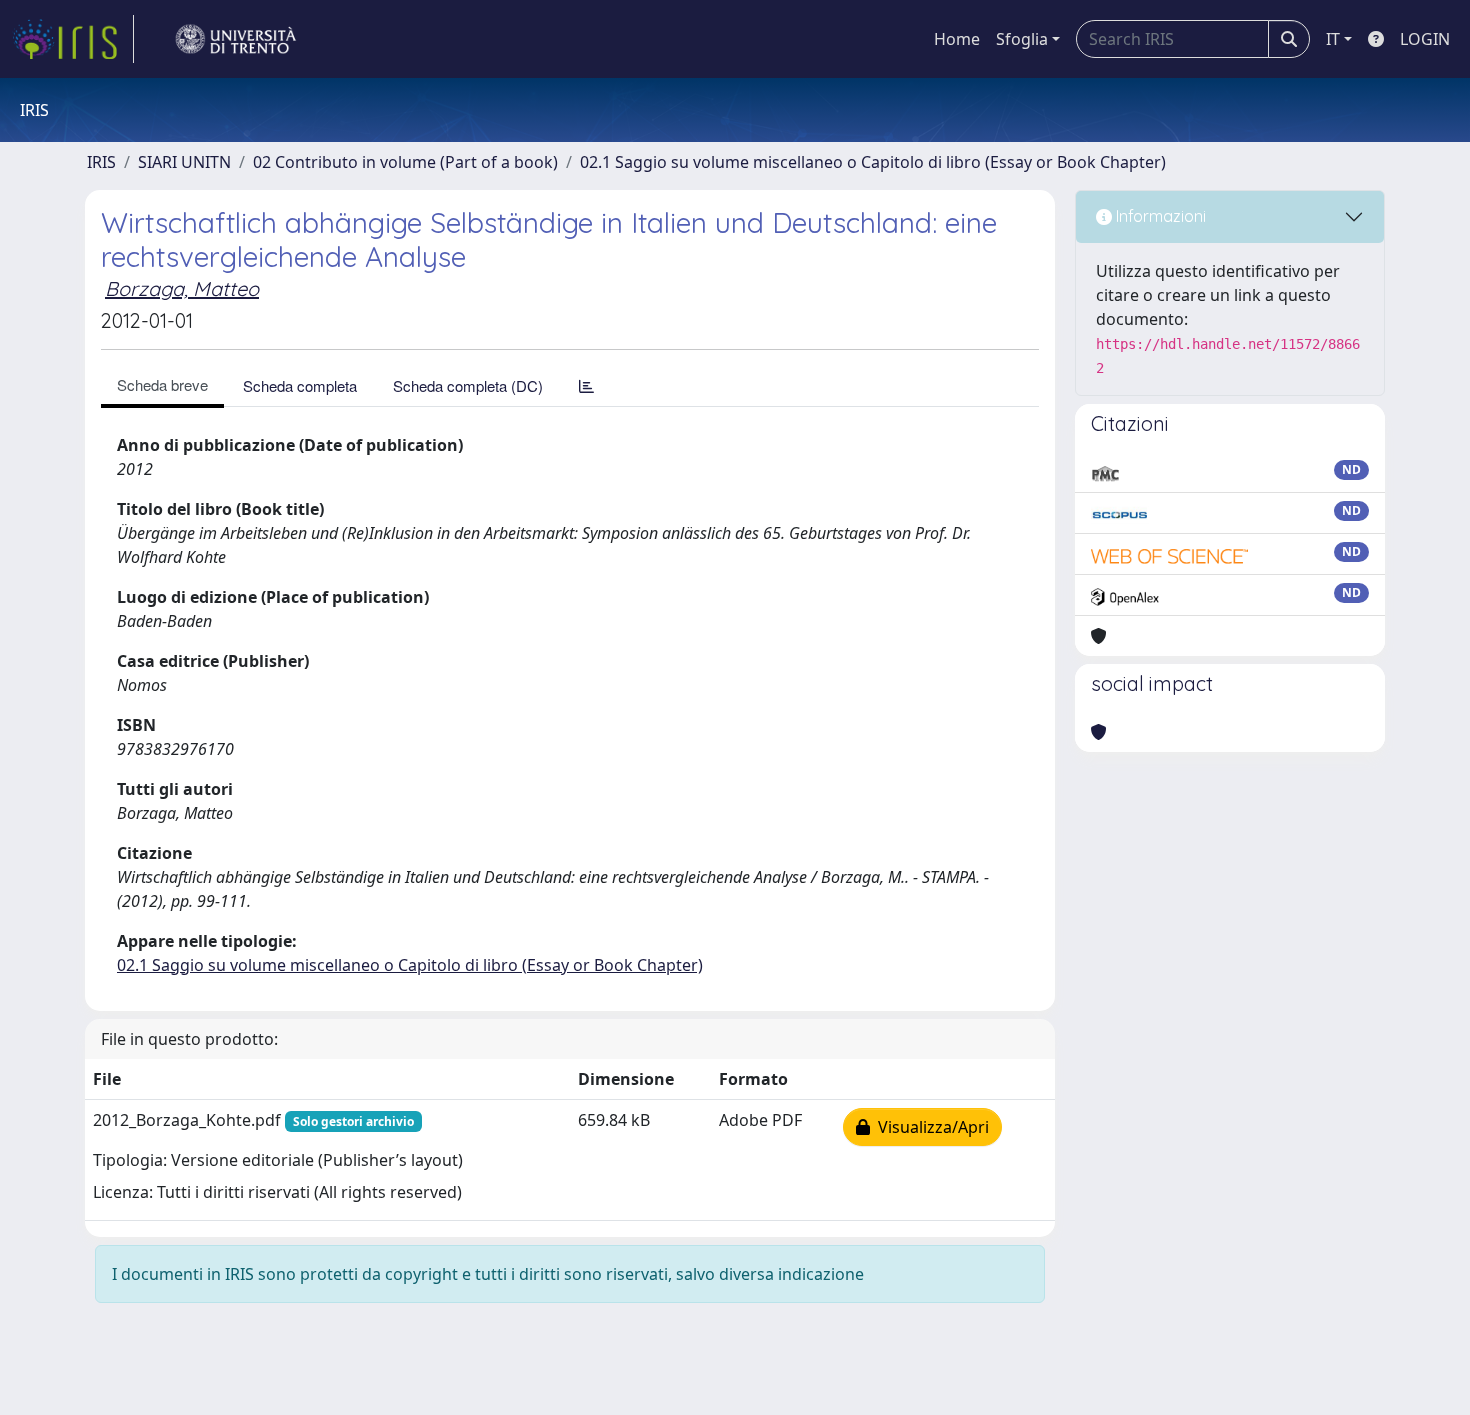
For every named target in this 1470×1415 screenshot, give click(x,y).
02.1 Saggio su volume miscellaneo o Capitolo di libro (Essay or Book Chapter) (873, 162)
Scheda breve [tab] (162, 384)
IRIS (101, 162)
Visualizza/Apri (929, 1127)
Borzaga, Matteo (182, 288)
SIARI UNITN (184, 162)
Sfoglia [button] (1022, 39)
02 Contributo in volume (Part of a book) (405, 162)
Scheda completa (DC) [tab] (468, 385)
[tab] (586, 385)
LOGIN (1425, 39)
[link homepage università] (236, 39)
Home (957, 39)
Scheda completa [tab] (300, 385)
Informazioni (1159, 216)
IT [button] (1333, 39)
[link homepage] (73, 39)
